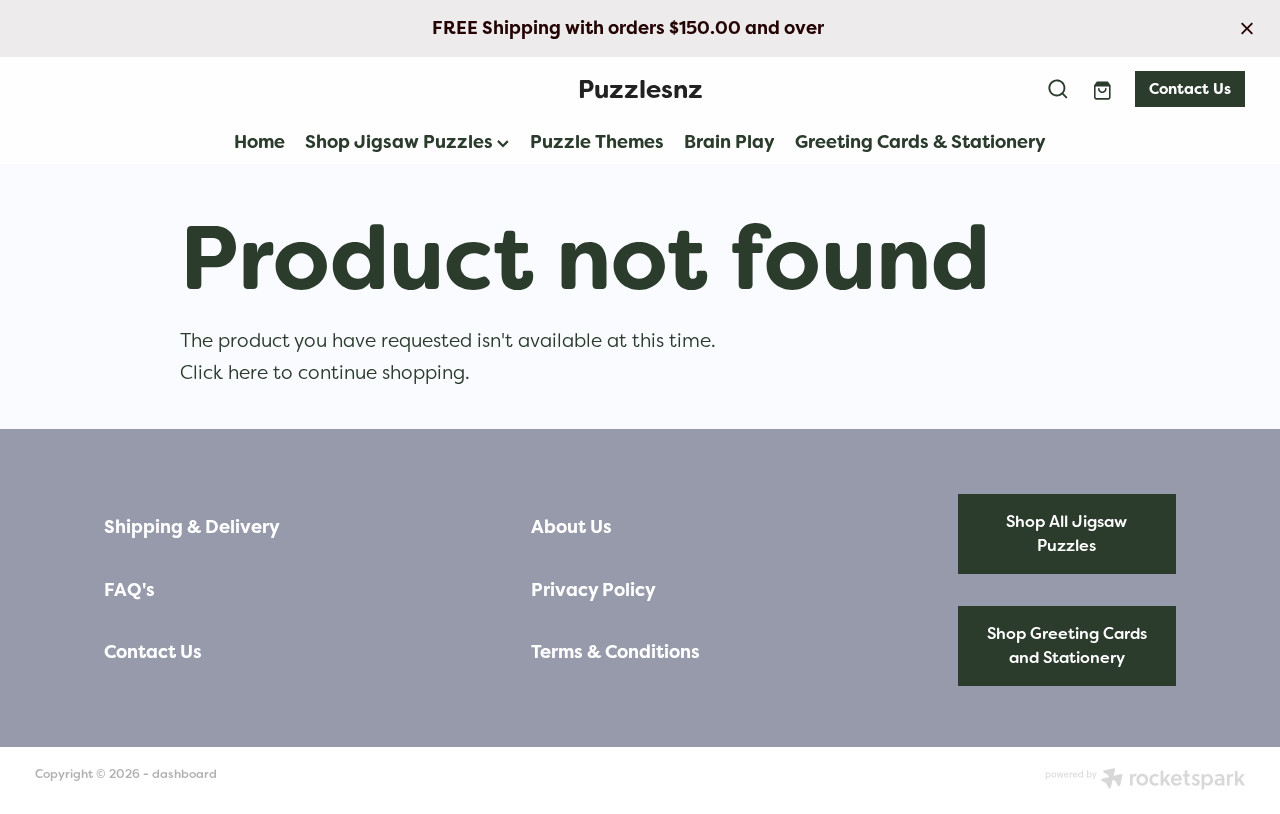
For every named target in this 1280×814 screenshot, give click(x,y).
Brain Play (729, 141)
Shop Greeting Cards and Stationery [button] (1067, 645)
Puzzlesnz (640, 89)
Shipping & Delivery (192, 527)
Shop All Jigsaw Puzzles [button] (1066, 533)
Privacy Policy (593, 590)
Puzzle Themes (597, 141)
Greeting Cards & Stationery (920, 141)
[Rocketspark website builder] (1145, 780)
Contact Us (1190, 89)
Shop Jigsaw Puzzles (401, 141)
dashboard (184, 774)
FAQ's (129, 590)
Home (259, 141)
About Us (571, 527)
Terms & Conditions (615, 652)
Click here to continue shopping (322, 372)
